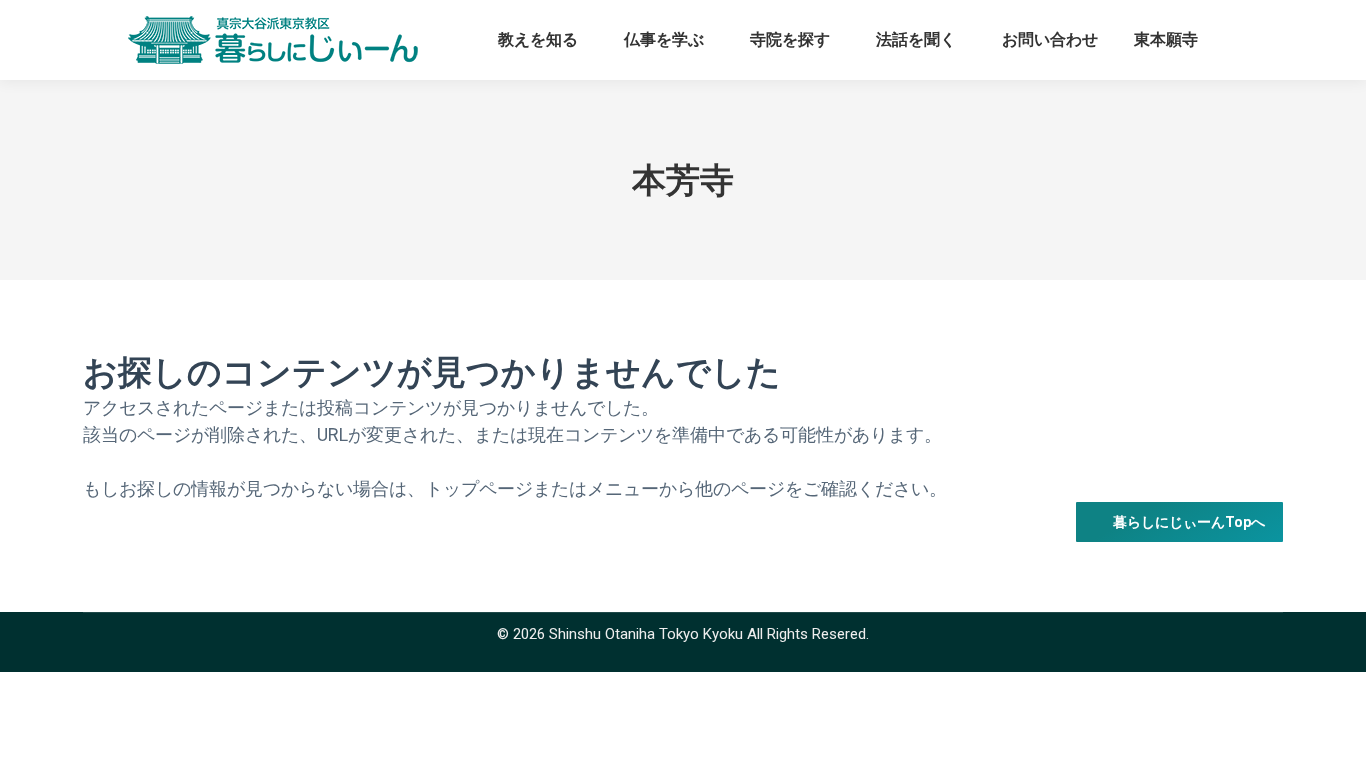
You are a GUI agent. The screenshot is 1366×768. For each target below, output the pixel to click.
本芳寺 (683, 180)
